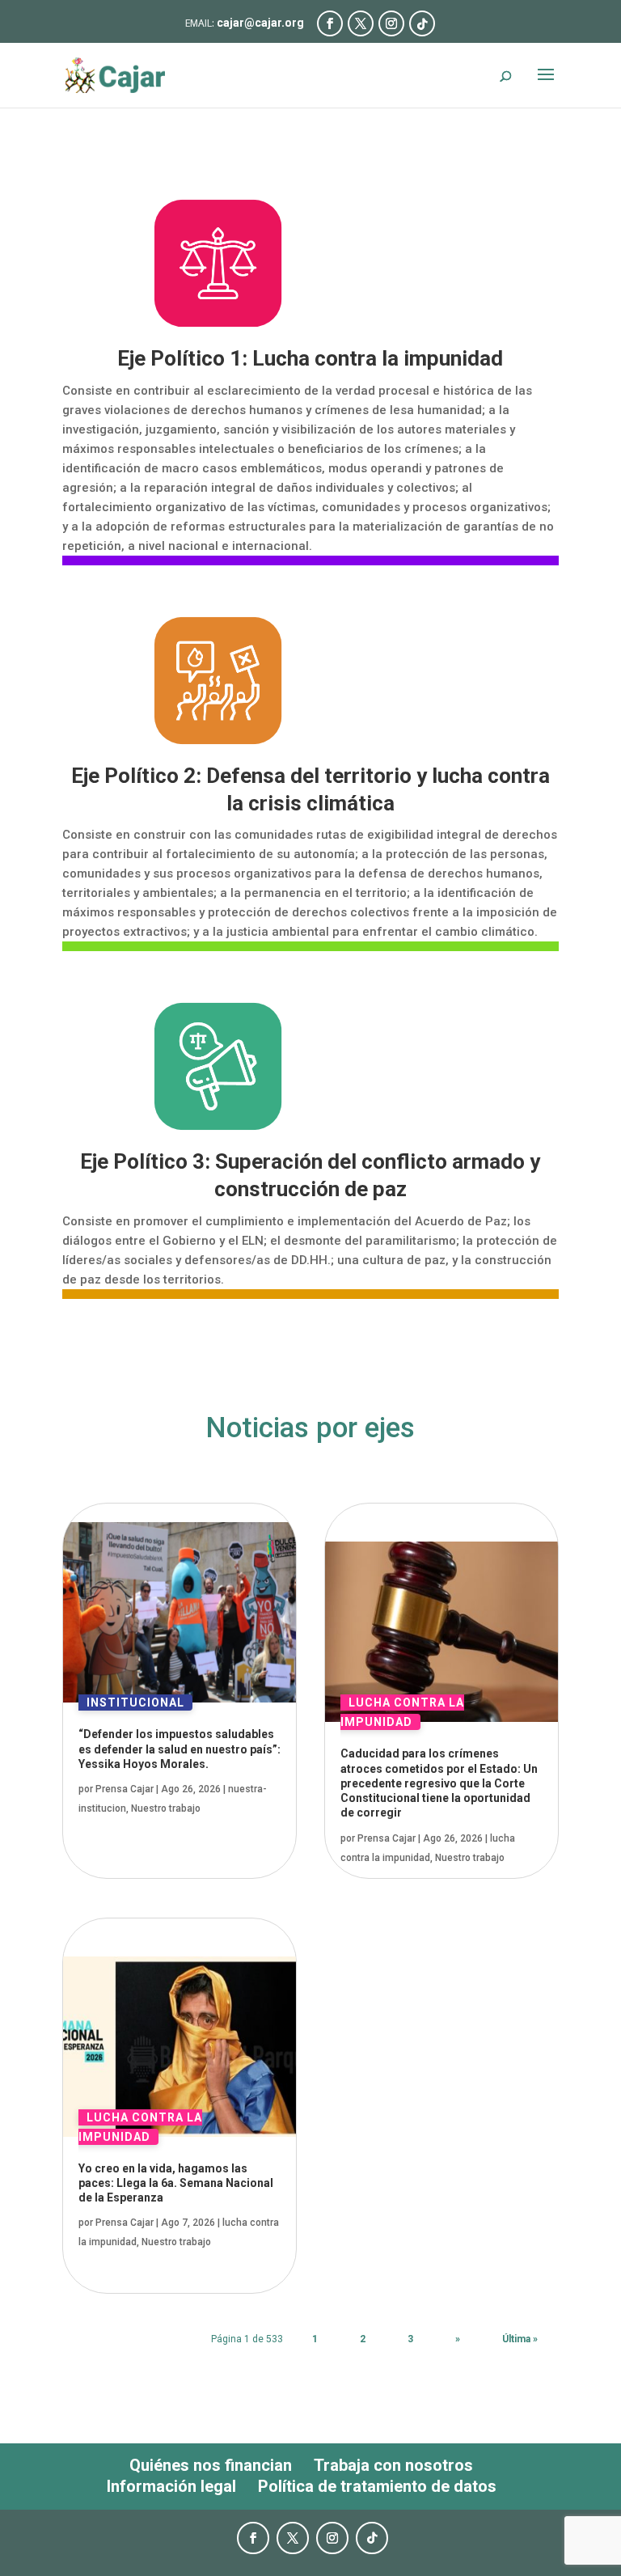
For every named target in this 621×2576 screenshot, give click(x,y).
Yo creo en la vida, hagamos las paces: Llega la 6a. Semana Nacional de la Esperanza (176, 2183)
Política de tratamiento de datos (377, 2486)
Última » (520, 2339)
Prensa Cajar (125, 1789)
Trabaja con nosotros (393, 2465)
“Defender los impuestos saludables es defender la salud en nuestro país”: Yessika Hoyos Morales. (180, 1749)
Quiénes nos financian (211, 2465)
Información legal (171, 2486)
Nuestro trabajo (166, 1808)
